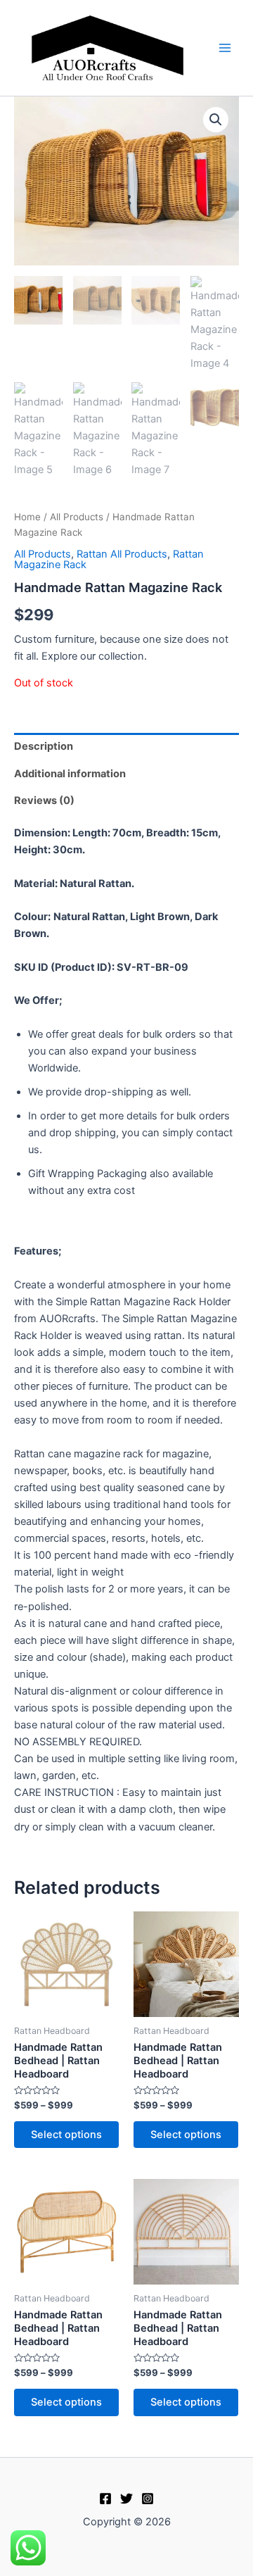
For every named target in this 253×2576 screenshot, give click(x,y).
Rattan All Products (122, 554)
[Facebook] (105, 2499)
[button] (216, 120)
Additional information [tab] (70, 774)
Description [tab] (44, 746)
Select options (66, 2135)
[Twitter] (126, 2499)
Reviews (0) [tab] (44, 800)
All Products (77, 517)
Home (27, 517)
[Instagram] (148, 2499)
